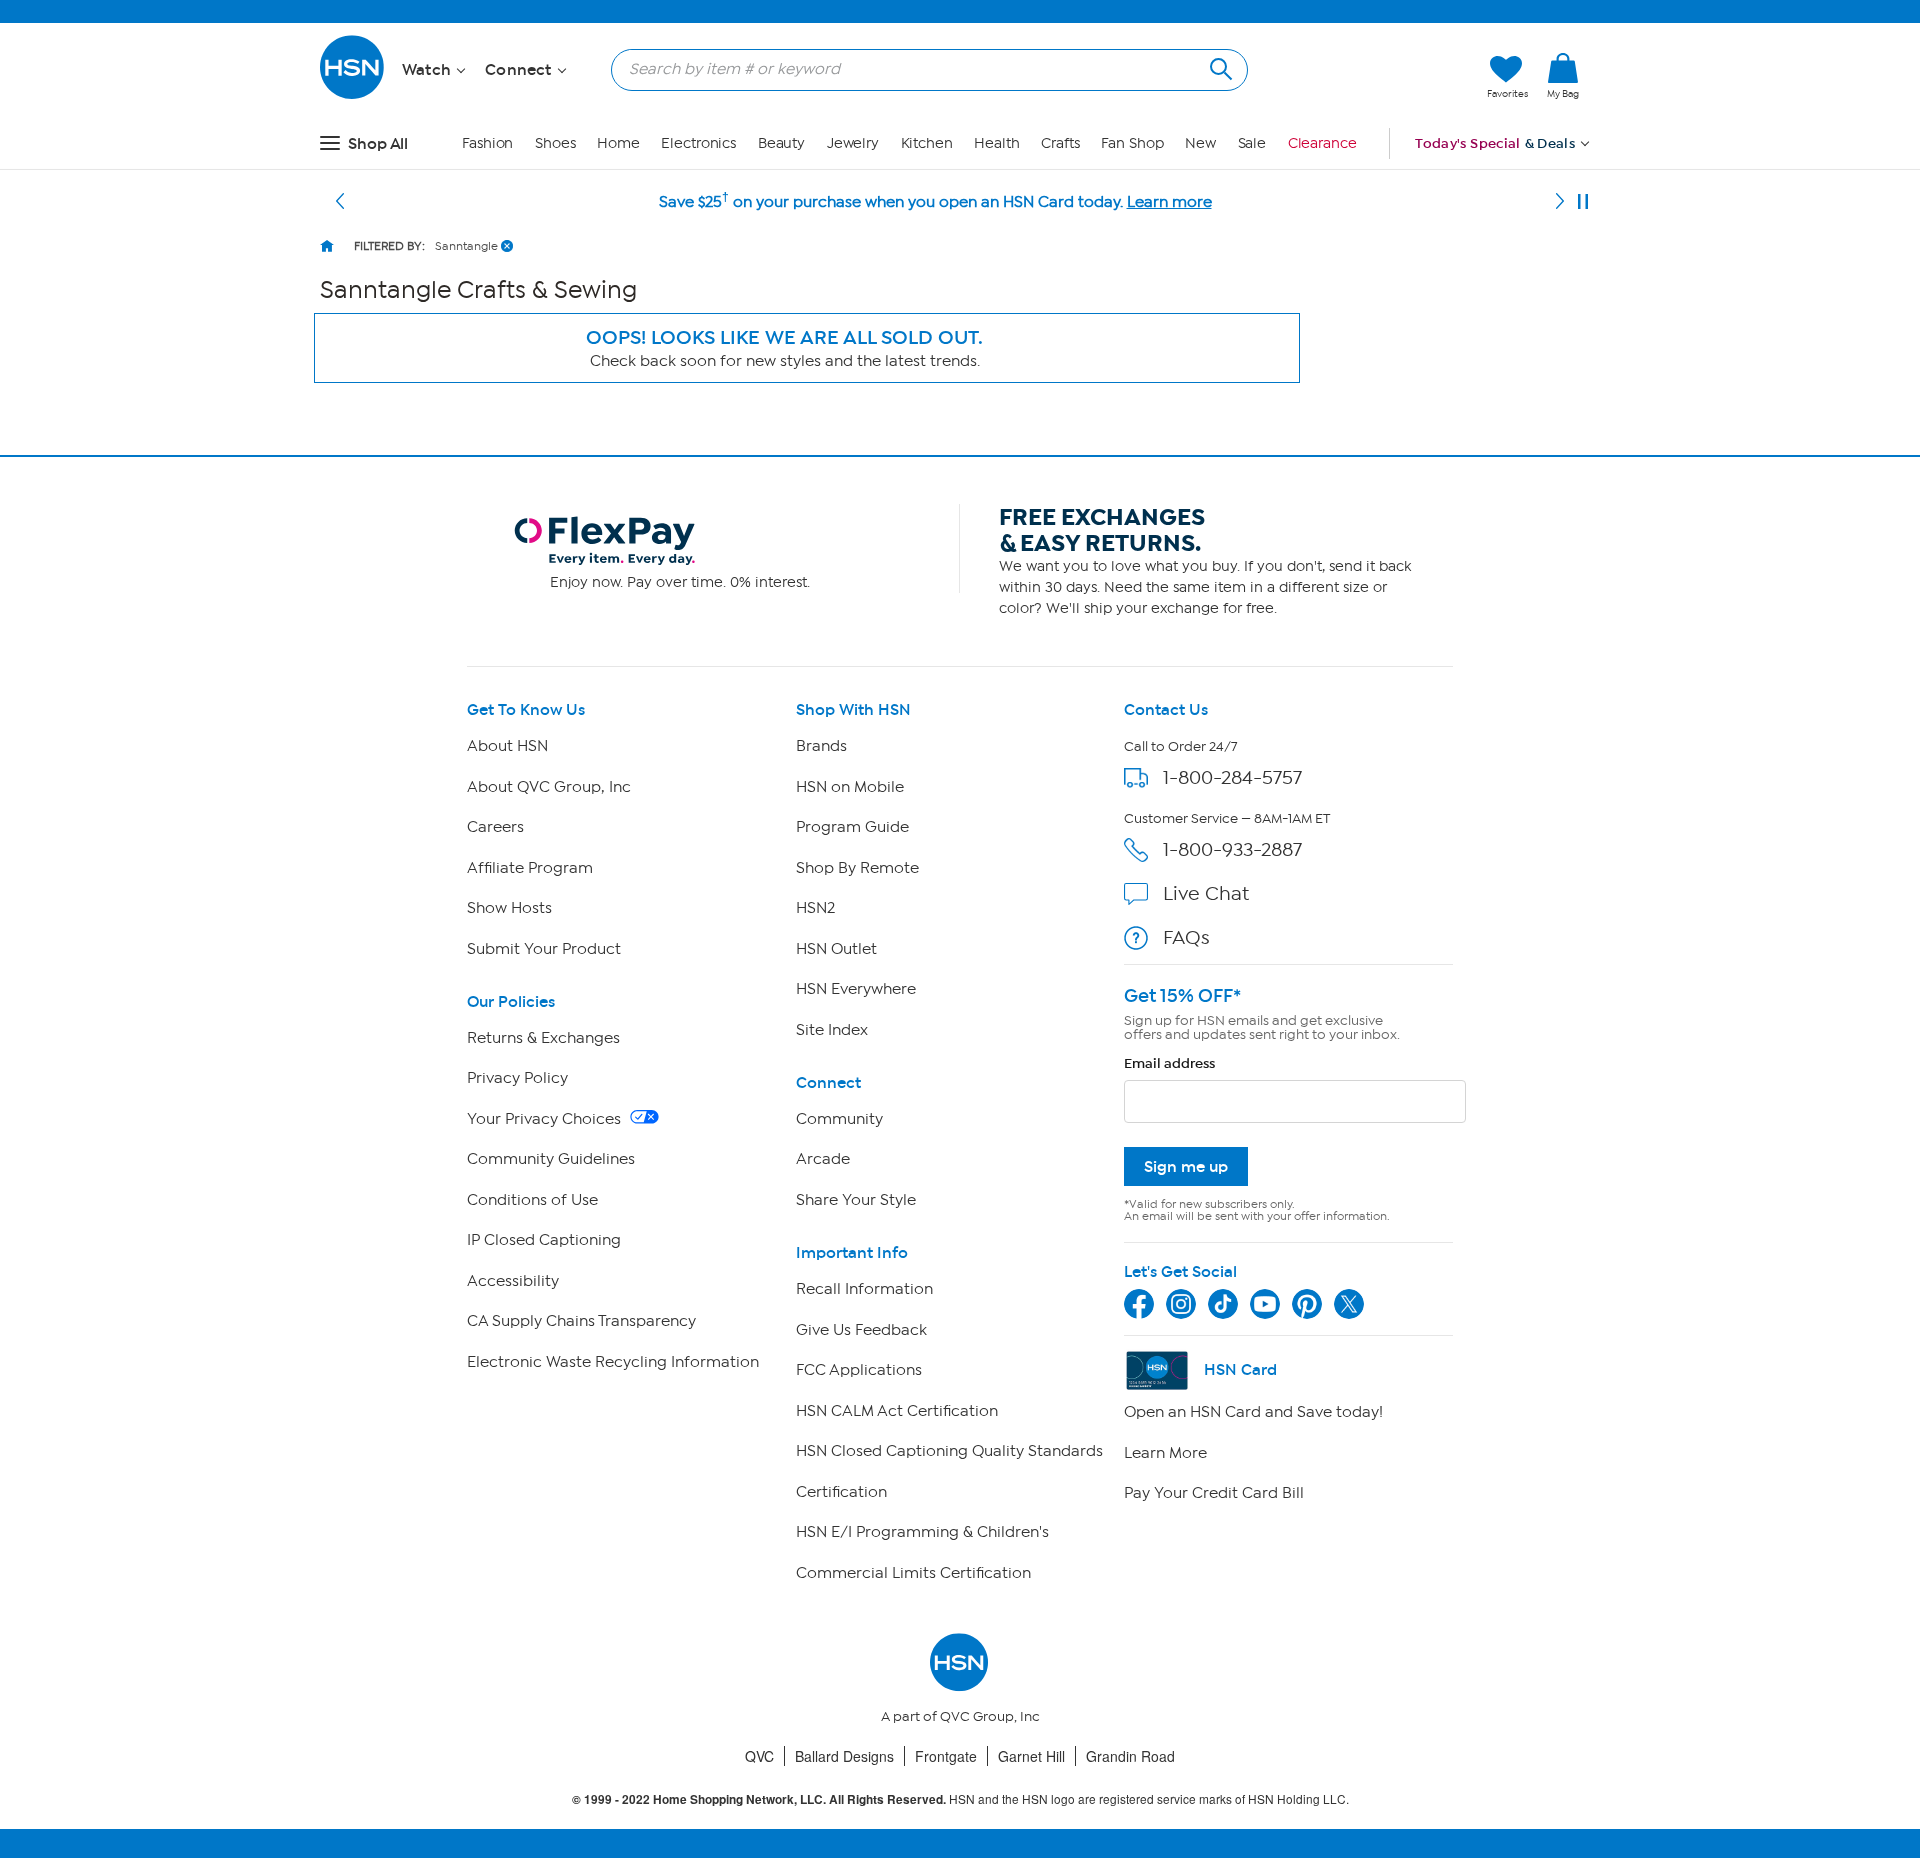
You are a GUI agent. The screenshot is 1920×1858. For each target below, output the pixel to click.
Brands (821, 746)
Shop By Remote (857, 868)
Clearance (1322, 143)
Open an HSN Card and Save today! (1253, 1412)
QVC (759, 1756)
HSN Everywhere (856, 989)
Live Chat (1206, 893)
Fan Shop (1132, 143)
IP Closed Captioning (544, 1240)
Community (839, 1119)
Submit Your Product (544, 949)
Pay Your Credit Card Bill (1214, 1493)
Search (1218, 66)
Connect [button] (520, 70)
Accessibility (513, 1281)
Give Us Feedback (861, 1330)
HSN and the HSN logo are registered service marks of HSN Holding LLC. (960, 1799)
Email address (1169, 1063)
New (1200, 143)
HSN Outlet (836, 949)
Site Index (832, 1030)
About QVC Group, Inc (549, 787)
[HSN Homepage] (327, 246)
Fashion (487, 143)
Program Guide (852, 827)
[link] (1563, 77)
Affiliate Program (530, 868)
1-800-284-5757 (1232, 777)
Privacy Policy (517, 1078)
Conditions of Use (532, 1200)
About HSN (507, 746)
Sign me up (1186, 1166)
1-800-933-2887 (1232, 849)
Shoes (555, 143)
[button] (1377, 77)
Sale (1252, 143)
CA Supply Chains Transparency (581, 1321)
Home (618, 143)
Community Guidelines (551, 1159)
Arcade (823, 1159)
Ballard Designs (844, 1756)
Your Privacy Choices (546, 1119)
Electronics (698, 143)
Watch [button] (428, 70)
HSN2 (815, 908)
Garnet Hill (1031, 1756)
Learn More (1165, 1453)
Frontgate (946, 1756)
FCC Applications (859, 1370)
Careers (495, 827)
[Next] (1560, 202)
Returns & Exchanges (543, 1038)
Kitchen (927, 143)
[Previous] (340, 202)
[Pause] (1583, 202)
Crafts (1060, 143)
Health (996, 143)
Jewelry (853, 143)
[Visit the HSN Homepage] (353, 95)
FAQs (1186, 937)
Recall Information (864, 1289)
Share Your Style (856, 1200)
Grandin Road (1130, 1756)
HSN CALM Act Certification (897, 1411)
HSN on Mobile (850, 787)
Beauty (781, 143)
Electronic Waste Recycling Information (613, 1362)
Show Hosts (509, 908)
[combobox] (921, 69)
